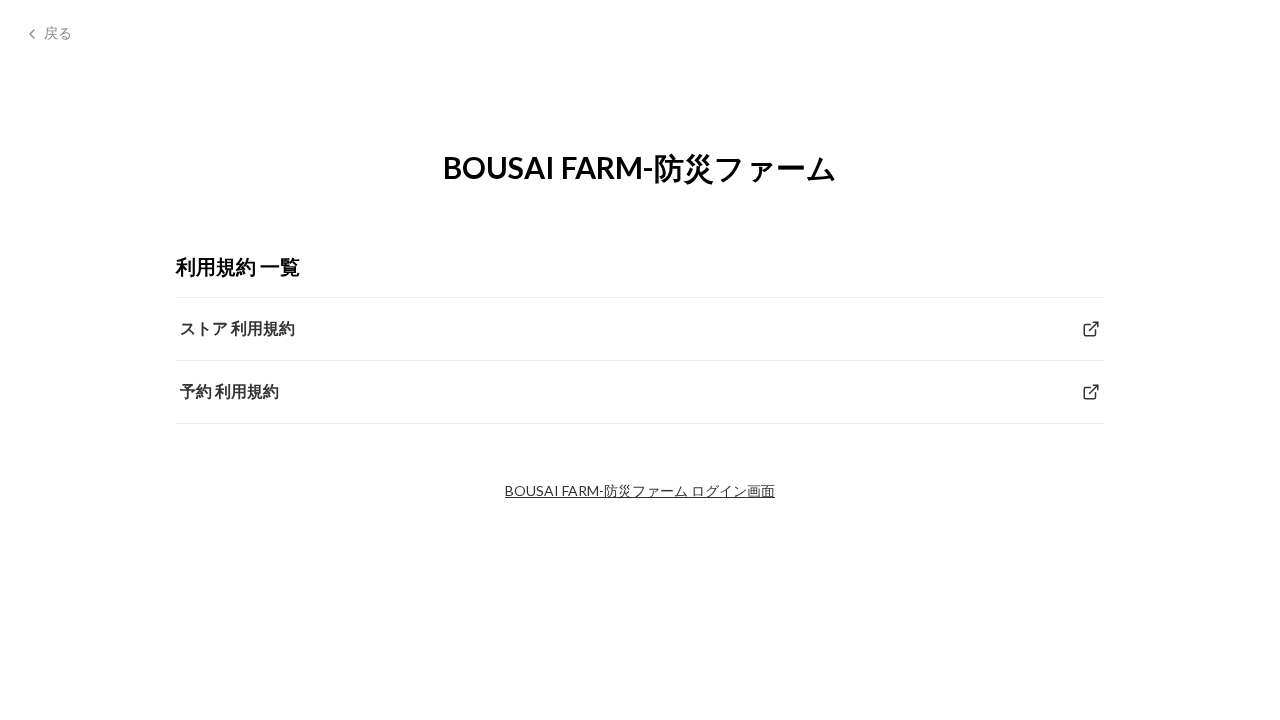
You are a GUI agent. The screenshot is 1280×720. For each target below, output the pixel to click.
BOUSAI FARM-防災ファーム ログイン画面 (640, 490)
